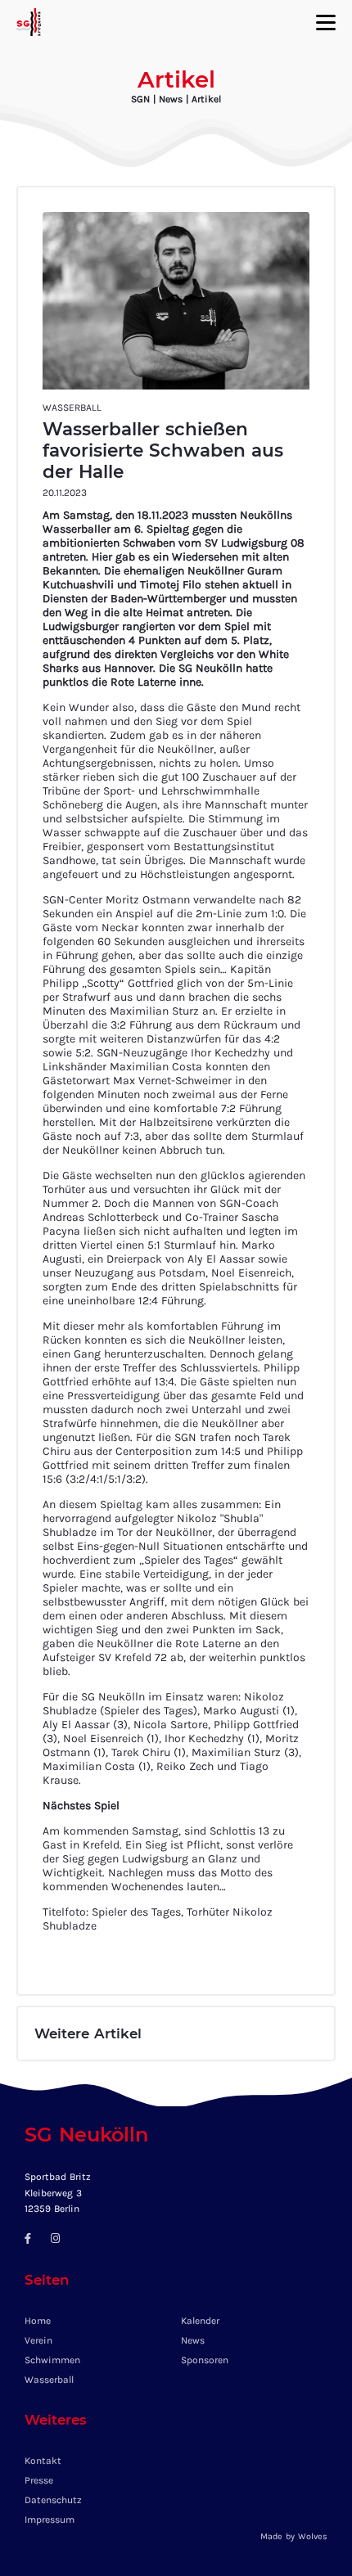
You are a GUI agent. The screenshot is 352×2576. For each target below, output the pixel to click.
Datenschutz (53, 2500)
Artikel (206, 99)
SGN (140, 99)
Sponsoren (205, 2360)
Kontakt (43, 2461)
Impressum (50, 2520)
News (172, 99)
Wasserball (49, 2380)
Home (38, 2321)
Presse (39, 2480)
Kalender (200, 2321)
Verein (38, 2340)
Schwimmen (52, 2360)
